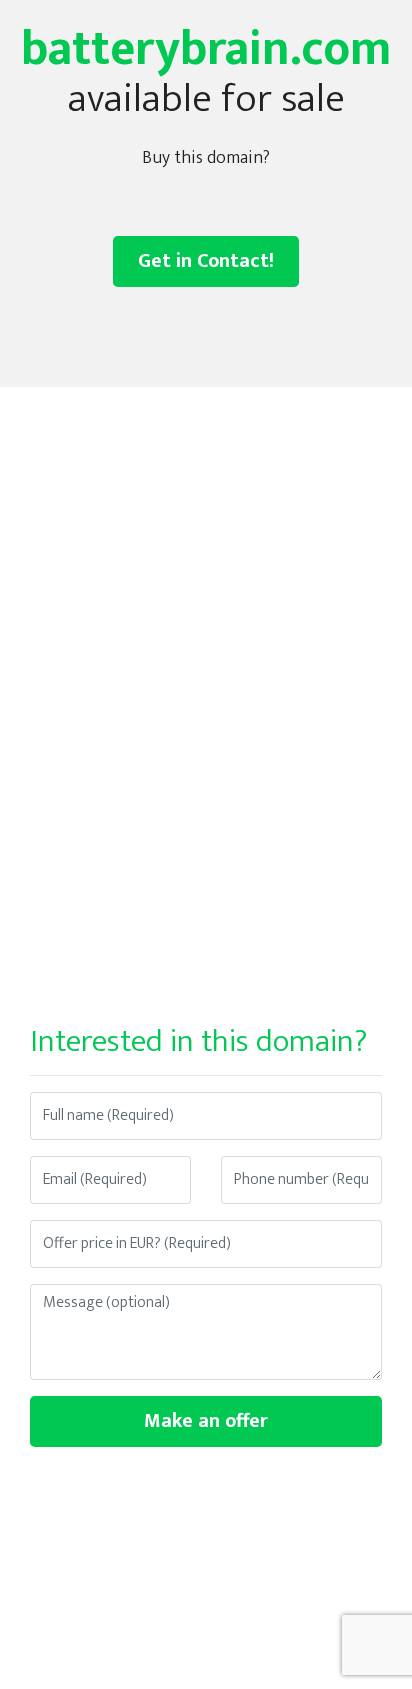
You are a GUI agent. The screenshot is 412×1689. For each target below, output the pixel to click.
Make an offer (206, 1421)
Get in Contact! (206, 261)
